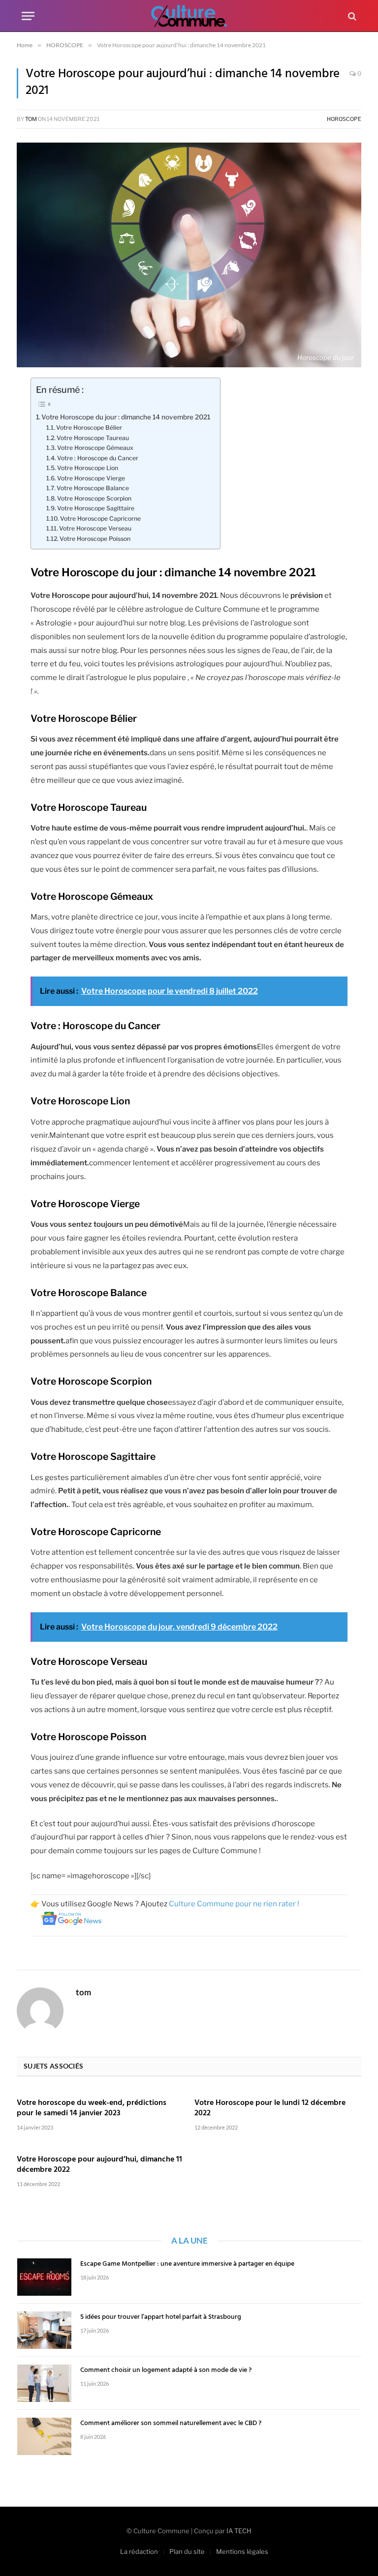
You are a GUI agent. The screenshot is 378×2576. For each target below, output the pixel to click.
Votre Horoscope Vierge (91, 478)
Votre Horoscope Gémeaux (95, 448)
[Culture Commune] (189, 16)
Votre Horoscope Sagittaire (96, 508)
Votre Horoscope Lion (88, 468)
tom (31, 119)
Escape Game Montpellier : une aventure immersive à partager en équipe (187, 2264)
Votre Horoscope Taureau (93, 438)
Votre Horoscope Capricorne (100, 518)
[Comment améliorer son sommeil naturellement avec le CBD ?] (44, 2436)
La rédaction (139, 2551)
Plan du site (187, 2551)
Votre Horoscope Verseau (95, 528)
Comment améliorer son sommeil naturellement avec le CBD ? (171, 2424)
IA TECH (239, 2531)
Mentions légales (242, 2551)
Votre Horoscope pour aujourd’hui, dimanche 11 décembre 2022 (99, 2165)
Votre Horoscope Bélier (89, 428)
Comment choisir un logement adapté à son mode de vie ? (166, 2370)
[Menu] (28, 16)
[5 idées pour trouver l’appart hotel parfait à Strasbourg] (44, 2330)
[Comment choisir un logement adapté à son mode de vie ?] (44, 2383)
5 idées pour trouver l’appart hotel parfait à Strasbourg (161, 2317)
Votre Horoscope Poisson (95, 539)
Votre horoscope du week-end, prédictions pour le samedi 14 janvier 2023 (92, 2109)
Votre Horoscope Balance (93, 488)
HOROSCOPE (344, 119)
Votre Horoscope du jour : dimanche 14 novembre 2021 (126, 417)
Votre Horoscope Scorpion (94, 498)
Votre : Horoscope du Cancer (98, 458)
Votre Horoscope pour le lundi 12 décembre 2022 (270, 2109)
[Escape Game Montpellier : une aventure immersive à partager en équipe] (44, 2277)
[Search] (351, 16)
